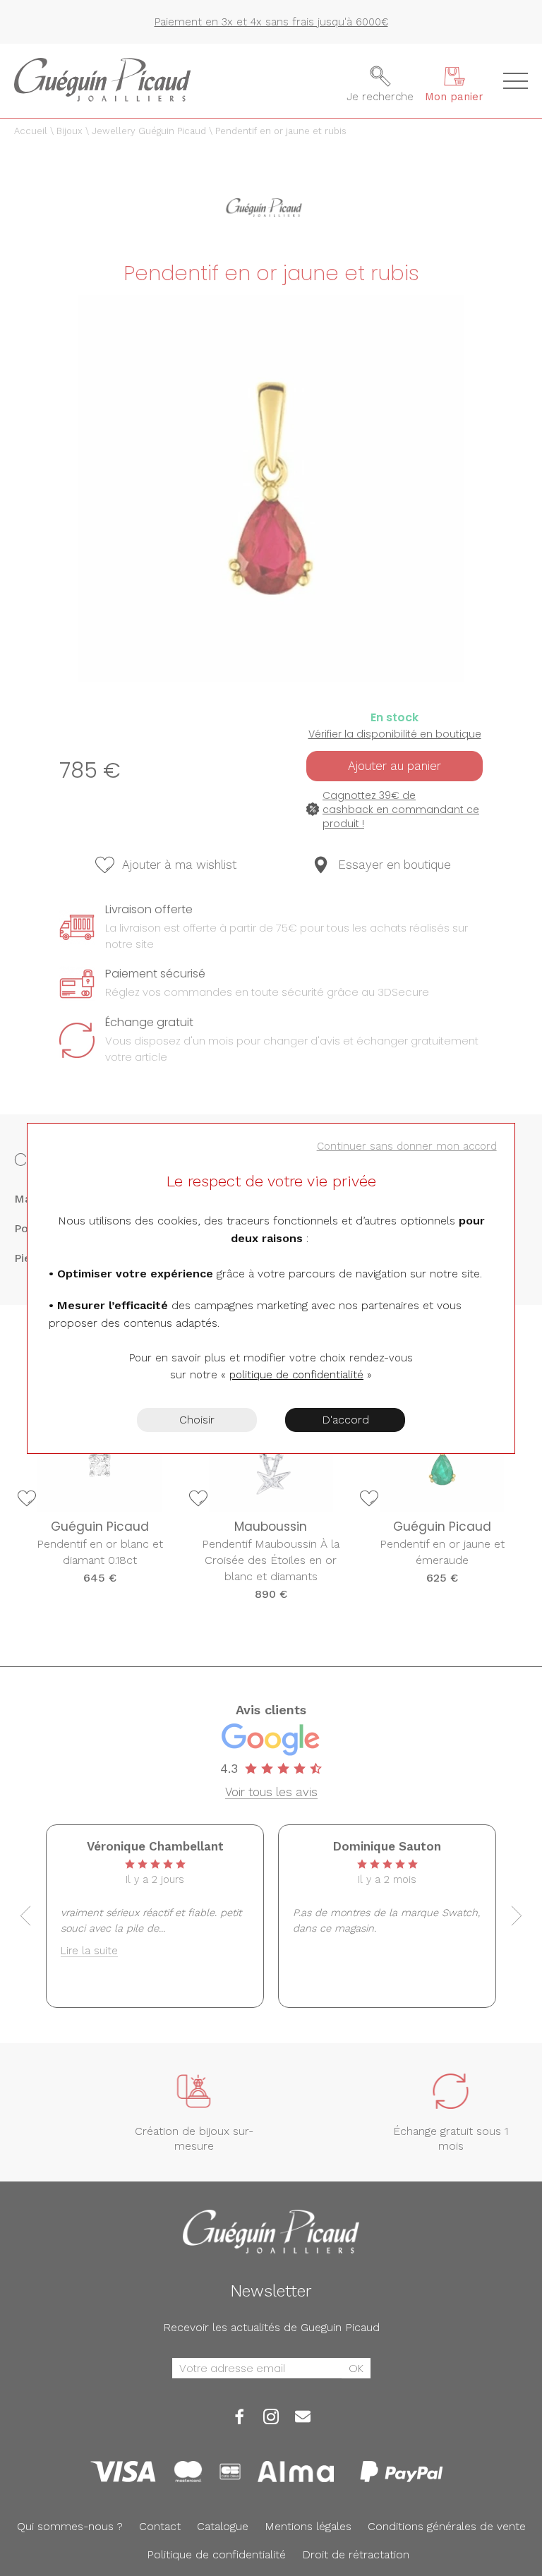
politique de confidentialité (296, 1375)
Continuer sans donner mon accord (407, 1146)
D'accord (345, 1420)
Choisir (197, 1420)
